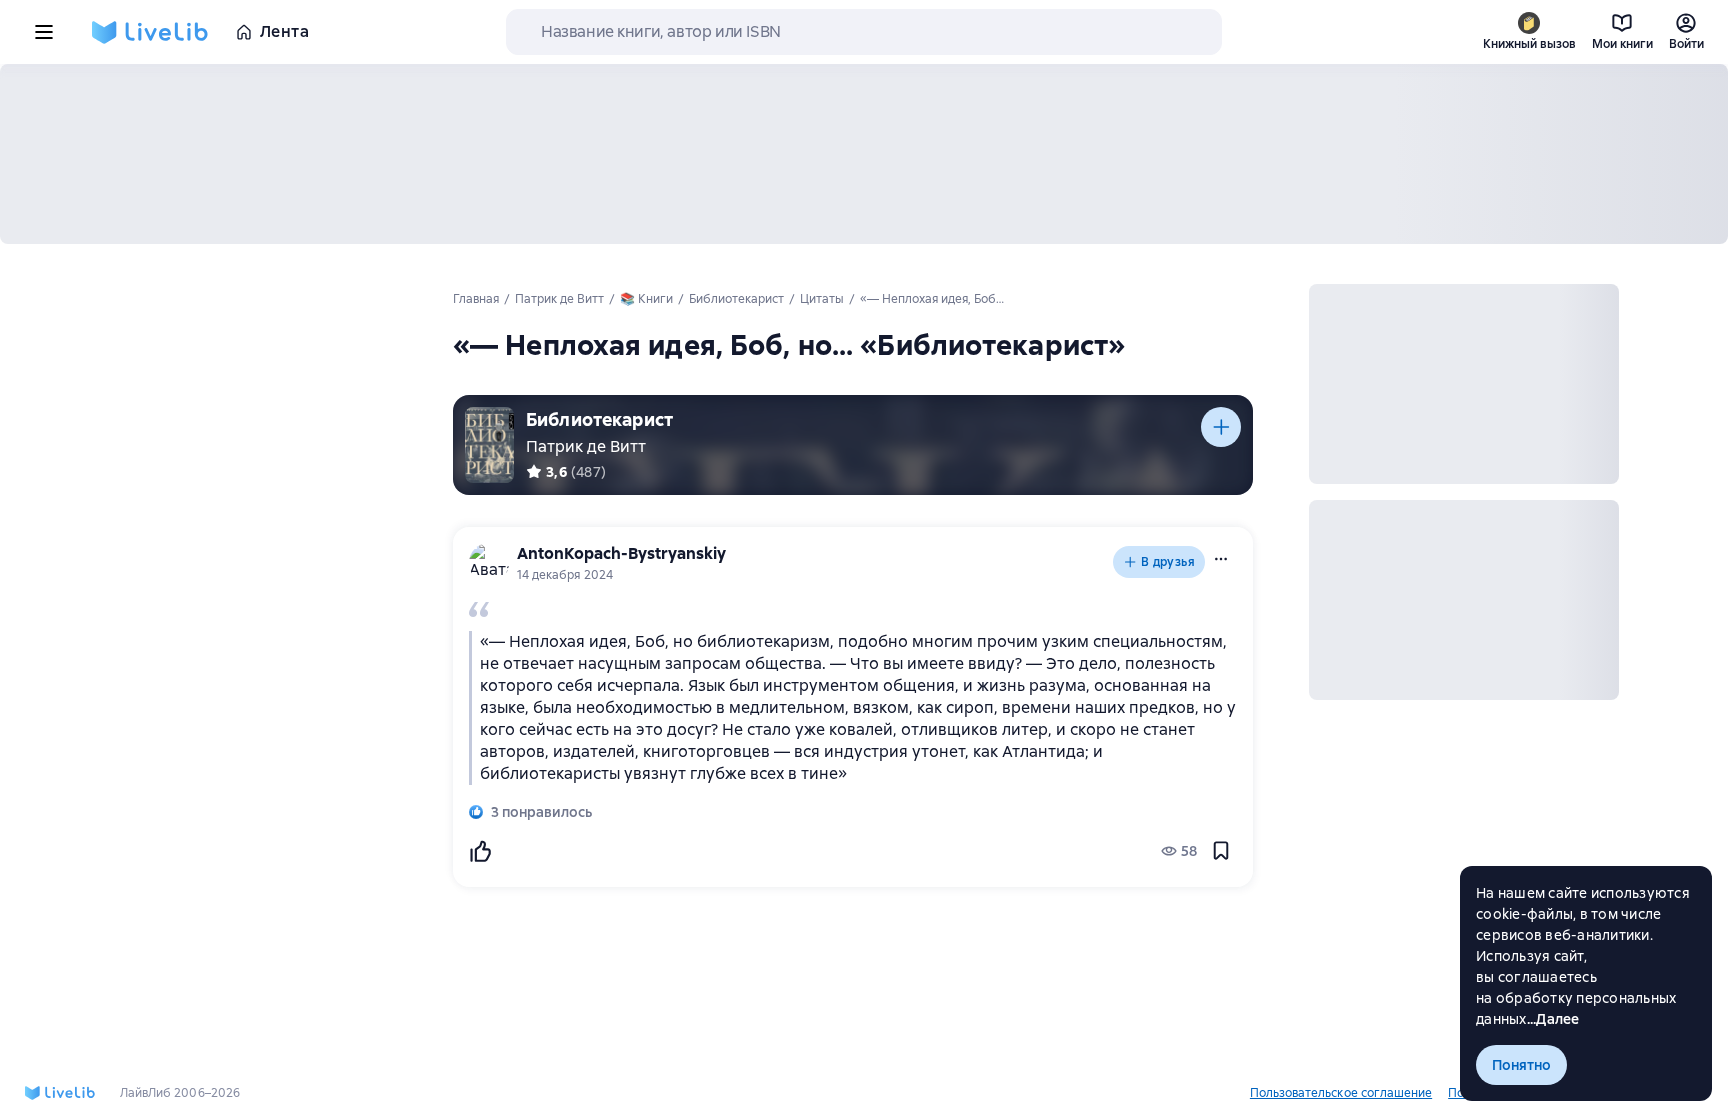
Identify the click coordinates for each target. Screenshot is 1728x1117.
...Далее (1553, 1019)
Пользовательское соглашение (1341, 1093)
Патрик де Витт (586, 446)
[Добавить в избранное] (1221, 851)
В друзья (1168, 562)
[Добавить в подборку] (1221, 427)
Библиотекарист (599, 419)
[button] (1221, 559)
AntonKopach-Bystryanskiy (621, 553)
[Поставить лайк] (480, 851)
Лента (284, 31)
